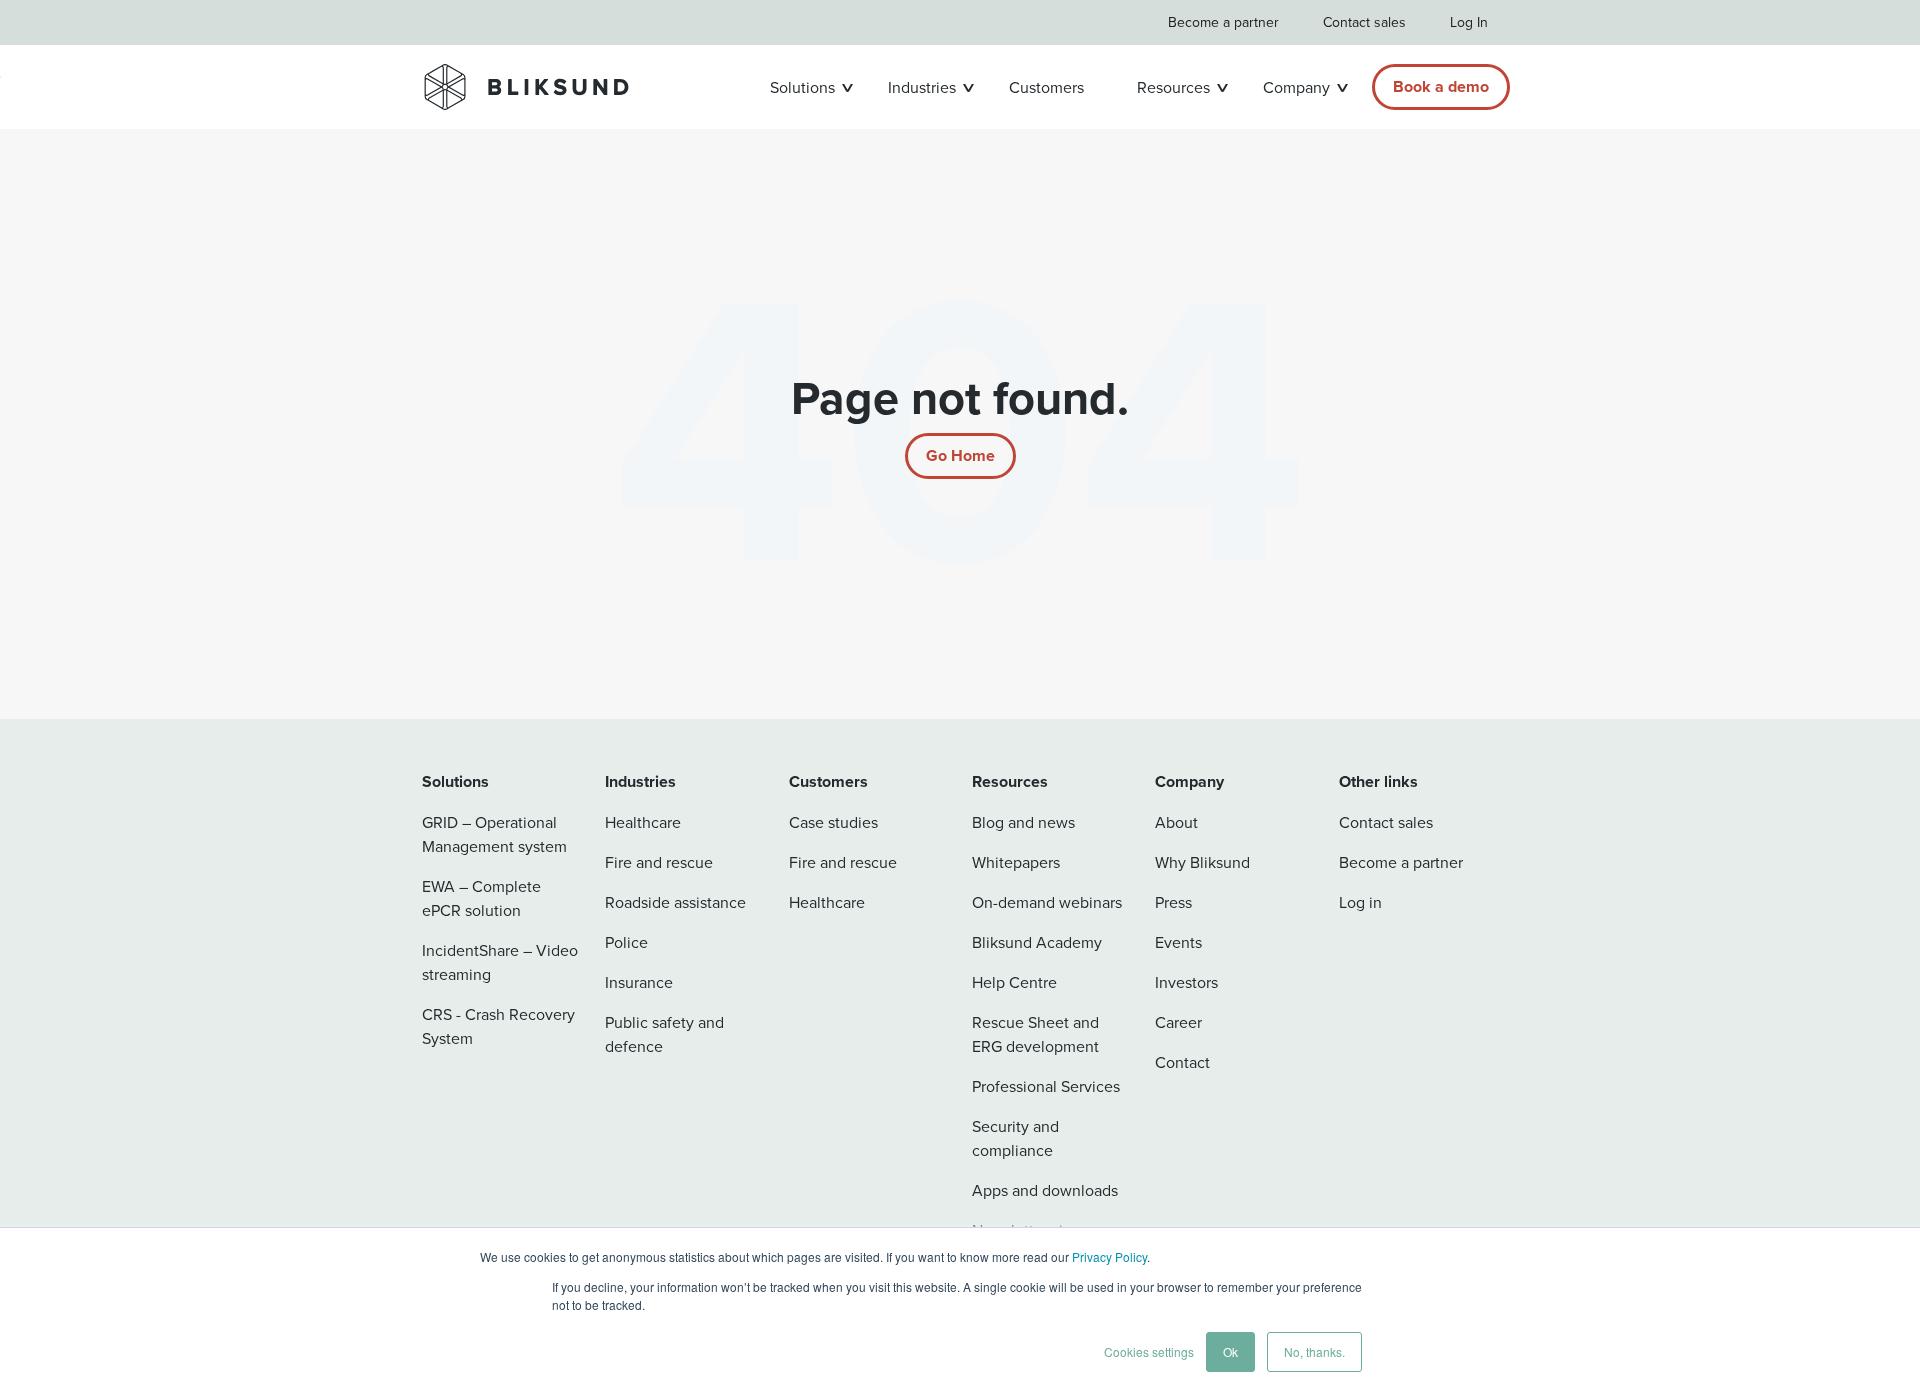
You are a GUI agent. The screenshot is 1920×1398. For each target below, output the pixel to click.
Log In (1469, 22)
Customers (1046, 87)
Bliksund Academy (1037, 942)
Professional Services (1046, 1086)
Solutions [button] (802, 87)
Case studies (833, 822)
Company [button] (1296, 87)
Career (1178, 1022)
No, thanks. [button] (1314, 1351)
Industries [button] (922, 87)
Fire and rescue (659, 862)
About (1176, 822)
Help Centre (1014, 982)
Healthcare (643, 822)
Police (626, 942)
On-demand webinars (1047, 902)
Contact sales (1364, 22)
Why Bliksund (1202, 862)
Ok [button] (1230, 1351)
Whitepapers (1016, 862)
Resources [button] (1173, 87)
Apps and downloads (1045, 1190)
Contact (1182, 1062)
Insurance (639, 982)
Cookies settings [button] (1149, 1351)
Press (1173, 902)
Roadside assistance (675, 902)
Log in (1360, 902)
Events (1178, 942)
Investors (1186, 982)
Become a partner (1223, 22)
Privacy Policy (1109, 1256)
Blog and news (1023, 822)
